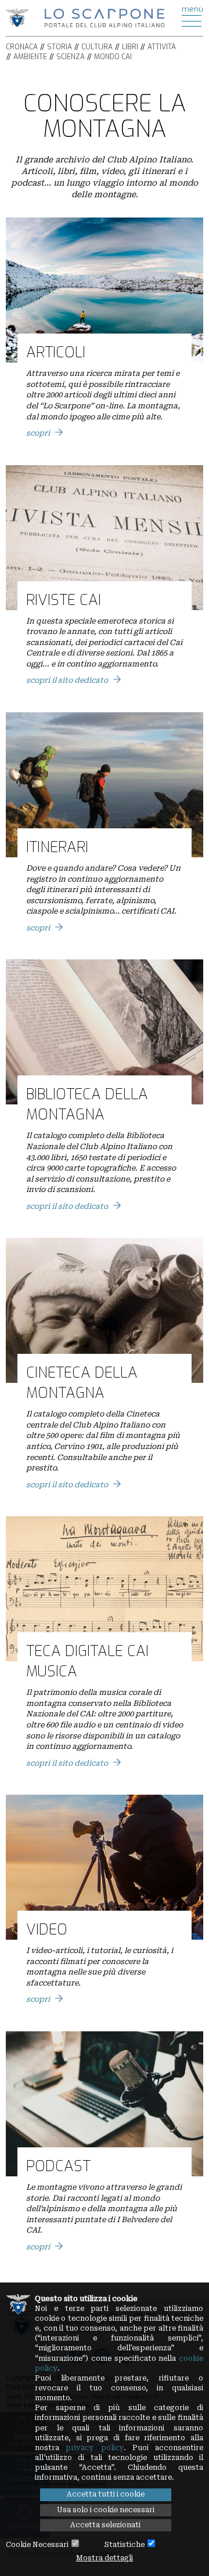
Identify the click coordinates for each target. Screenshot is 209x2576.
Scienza (71, 57)
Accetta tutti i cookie (106, 2494)
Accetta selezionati (105, 2525)
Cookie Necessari (37, 2545)
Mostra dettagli (105, 2558)
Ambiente (30, 57)
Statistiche (125, 2545)
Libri (130, 47)
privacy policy (94, 2448)
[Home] (105, 17)
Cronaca (22, 47)
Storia (60, 47)
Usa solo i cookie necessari (106, 2510)
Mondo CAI (113, 57)
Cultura (97, 47)
